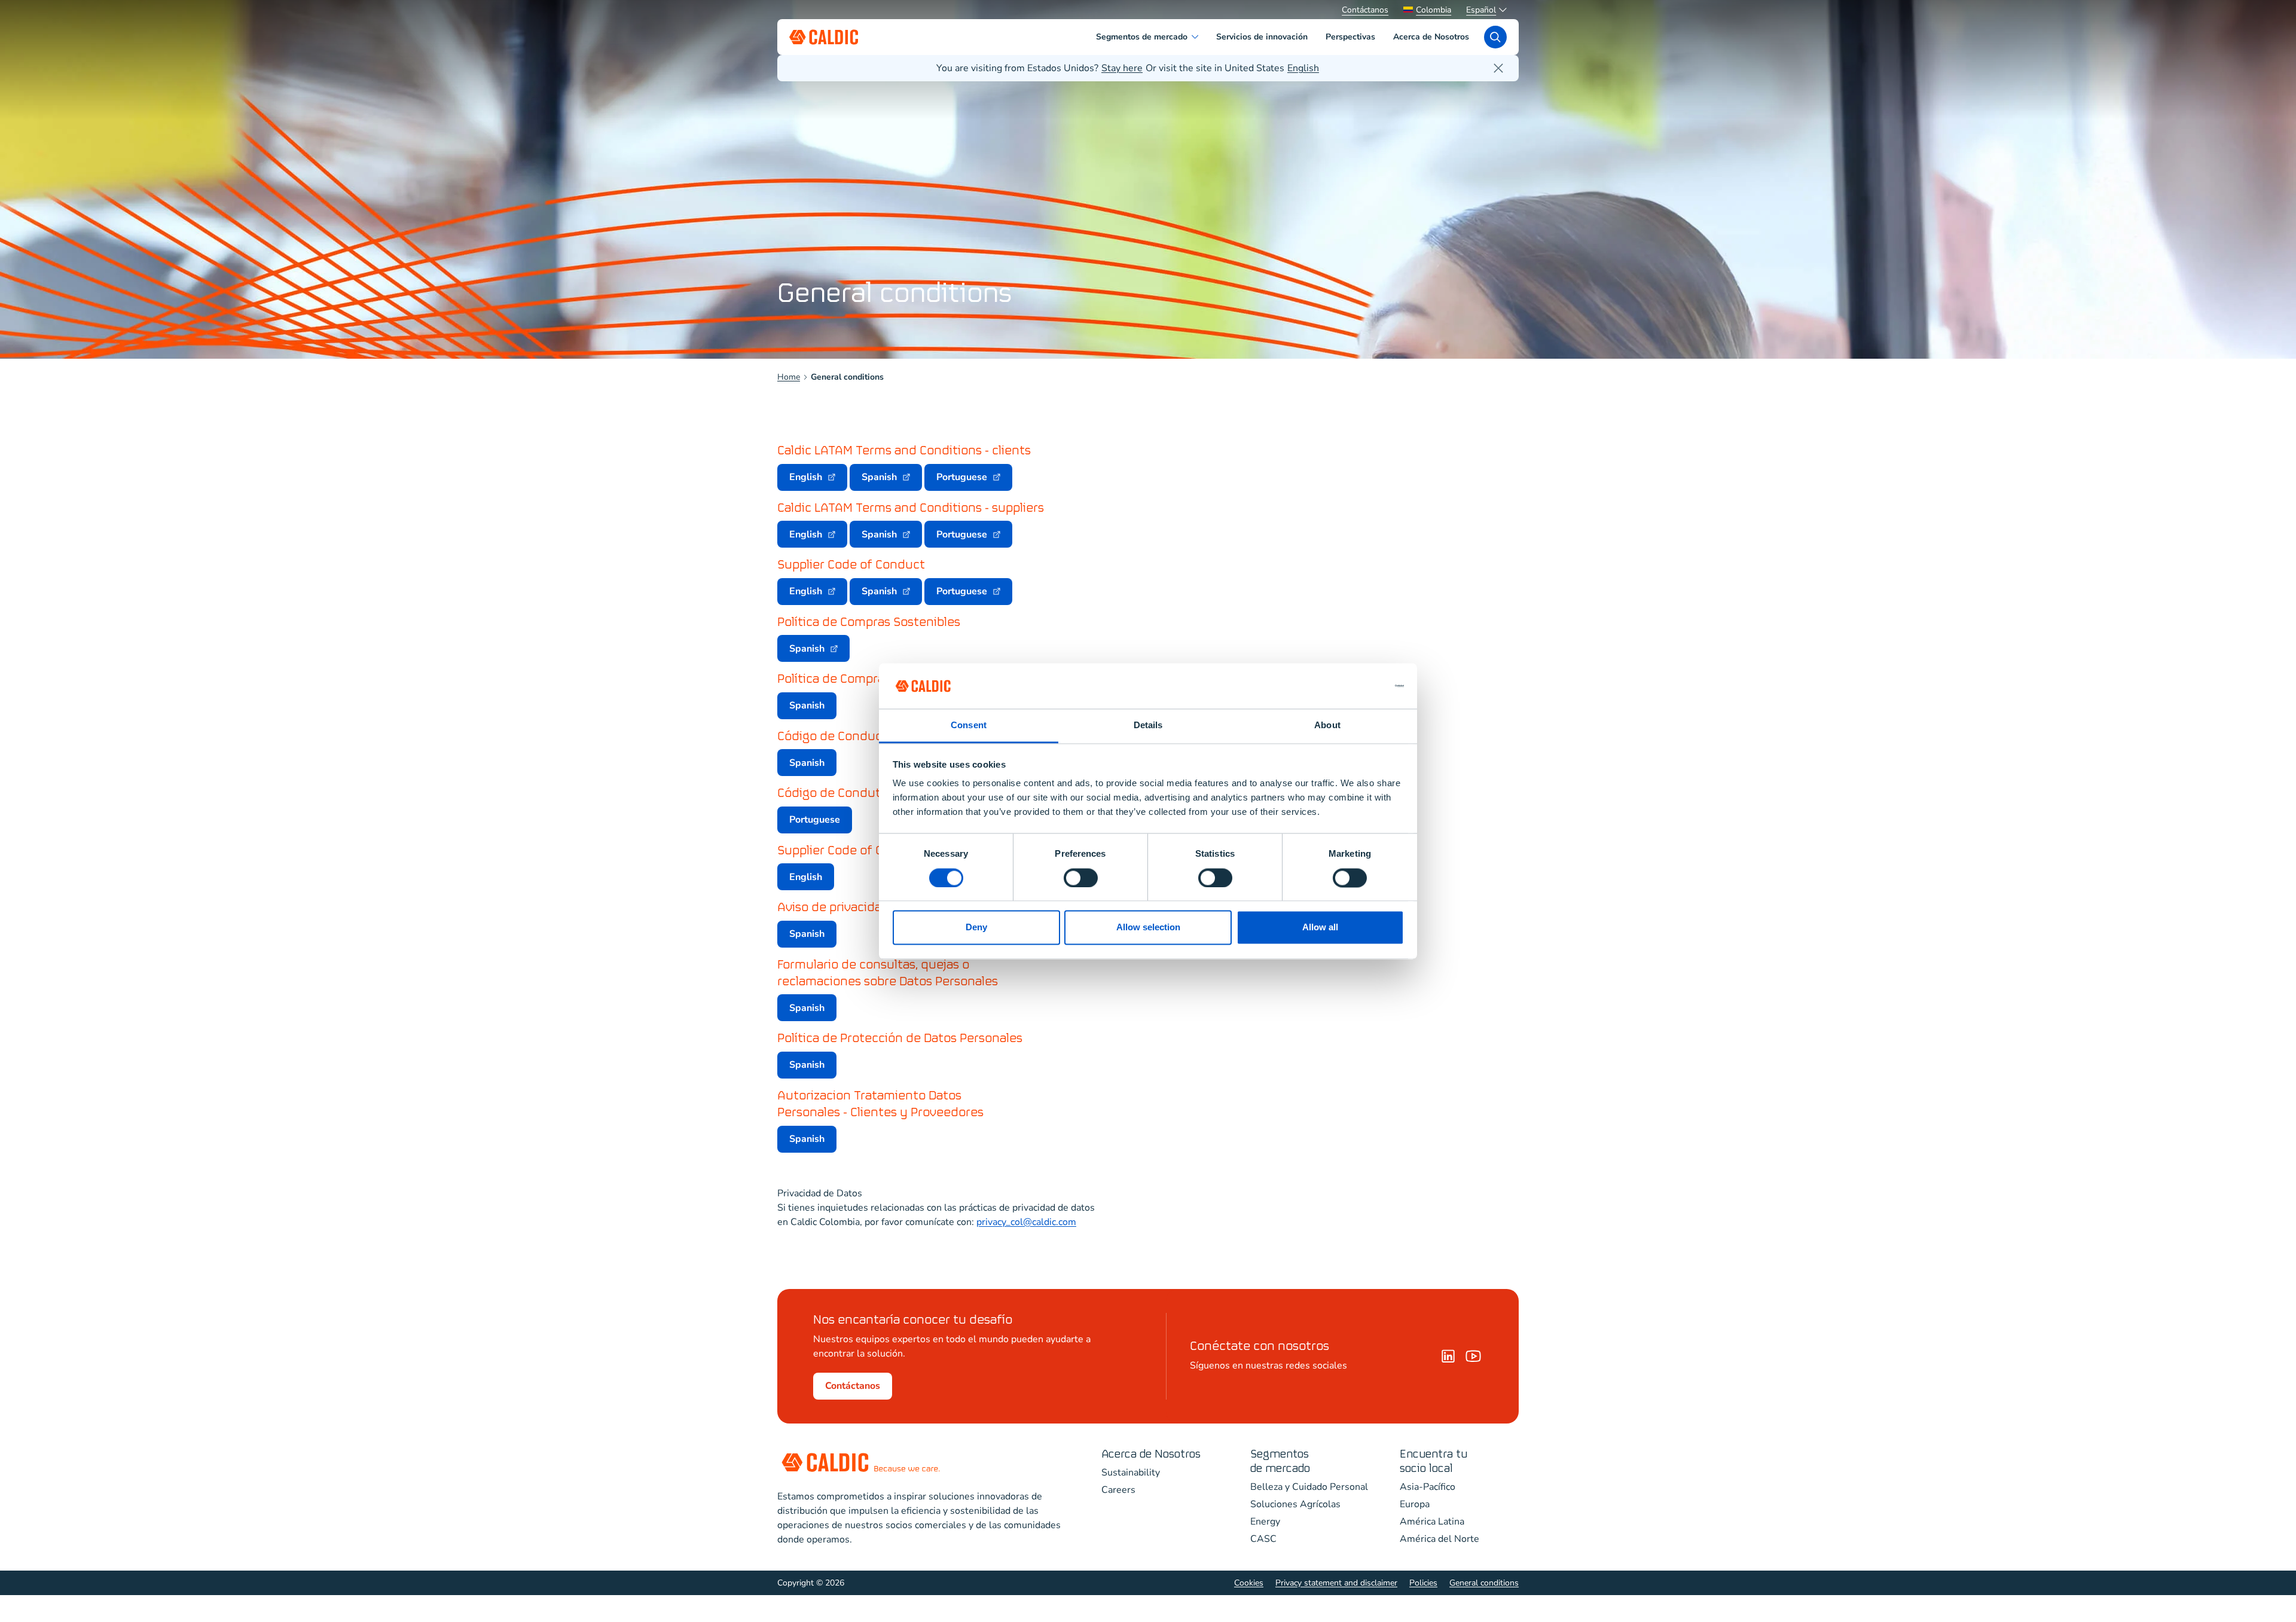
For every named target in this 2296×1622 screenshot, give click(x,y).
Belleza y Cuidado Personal (1309, 1487)
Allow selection (1148, 928)
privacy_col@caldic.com (1026, 1222)
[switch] (1081, 878)
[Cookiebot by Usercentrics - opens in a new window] (1352, 686)
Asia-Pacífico (1428, 1487)
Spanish (879, 477)
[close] (1498, 68)
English (806, 477)
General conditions (1484, 1583)
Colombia (1434, 10)
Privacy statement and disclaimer (1336, 1583)
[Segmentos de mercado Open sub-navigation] (1197, 37)
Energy (1265, 1522)
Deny (976, 928)
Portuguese (962, 477)
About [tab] (1327, 726)
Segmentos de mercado (1280, 1461)
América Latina (1432, 1522)
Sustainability (1131, 1473)
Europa (1415, 1504)
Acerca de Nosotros (1151, 1454)
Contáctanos (1365, 10)
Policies (1423, 1583)
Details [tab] (1148, 726)
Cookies (1249, 1583)
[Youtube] (1473, 1356)
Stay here (1122, 68)
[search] (1495, 37)
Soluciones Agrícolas (1295, 1504)
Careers (1118, 1490)
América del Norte (1439, 1539)
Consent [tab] (969, 726)
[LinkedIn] (1448, 1356)
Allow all (1320, 928)
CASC (1263, 1539)
